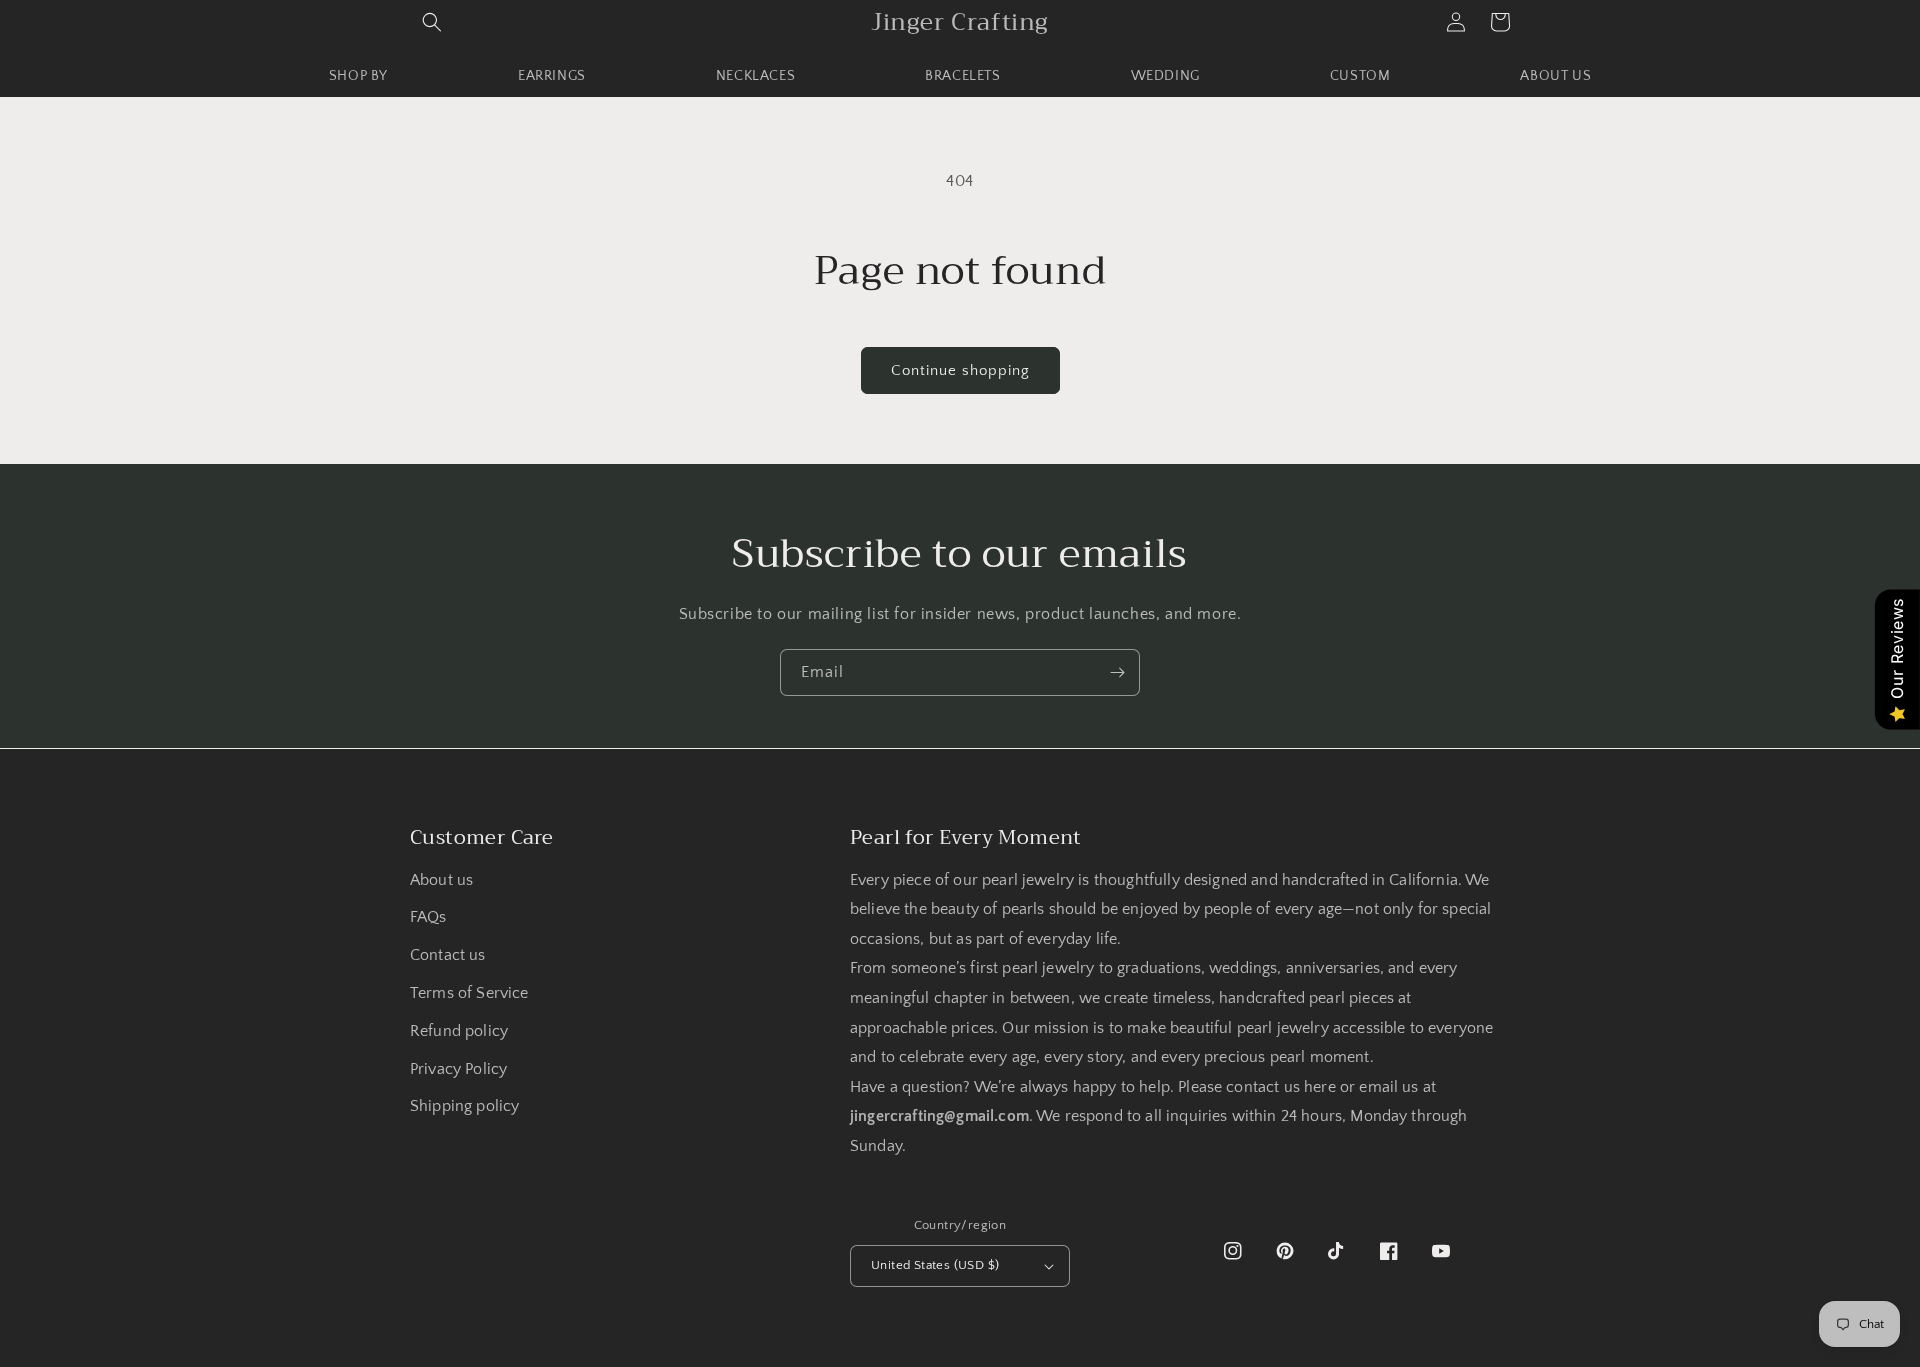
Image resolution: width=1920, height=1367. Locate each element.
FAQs (428, 917)
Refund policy (459, 1031)
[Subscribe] (1117, 672)
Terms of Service (469, 993)
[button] (432, 22)
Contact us (448, 955)
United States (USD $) (935, 1265)
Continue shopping (960, 370)
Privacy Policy (458, 1069)
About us (441, 880)
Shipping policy (464, 1106)
